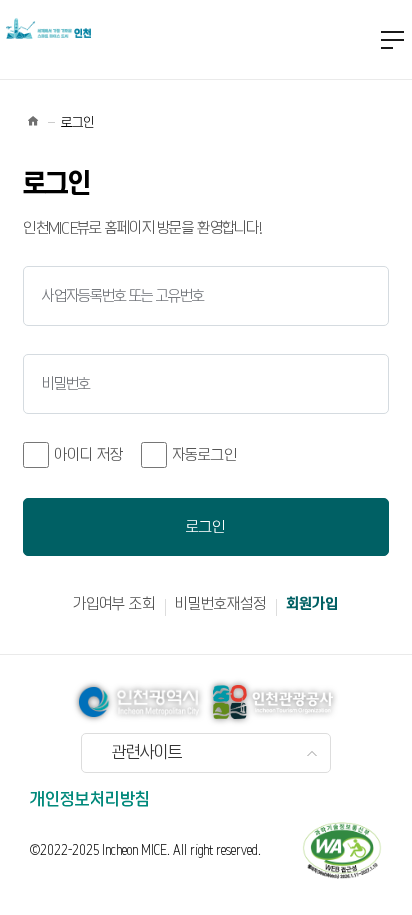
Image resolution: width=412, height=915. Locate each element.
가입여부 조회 (114, 604)
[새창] (342, 850)
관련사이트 (147, 753)
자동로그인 (204, 455)
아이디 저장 (88, 455)
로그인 (205, 527)
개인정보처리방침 (90, 800)
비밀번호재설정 (220, 604)
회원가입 (312, 604)
